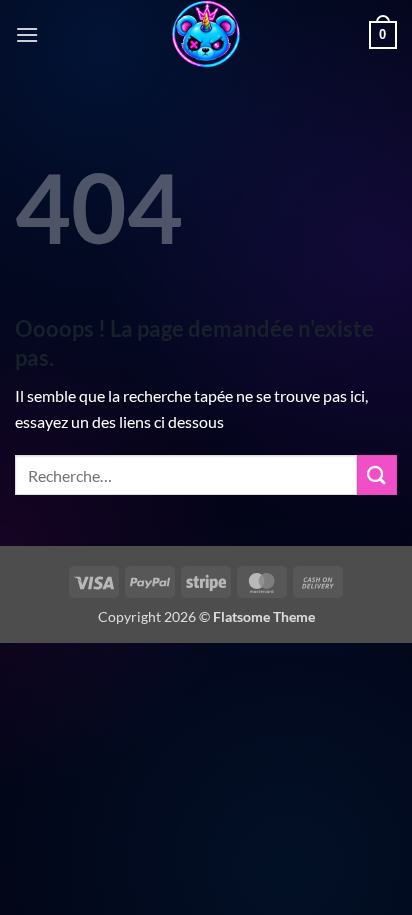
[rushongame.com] (206, 35)
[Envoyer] (377, 474)
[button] (27, 34)
